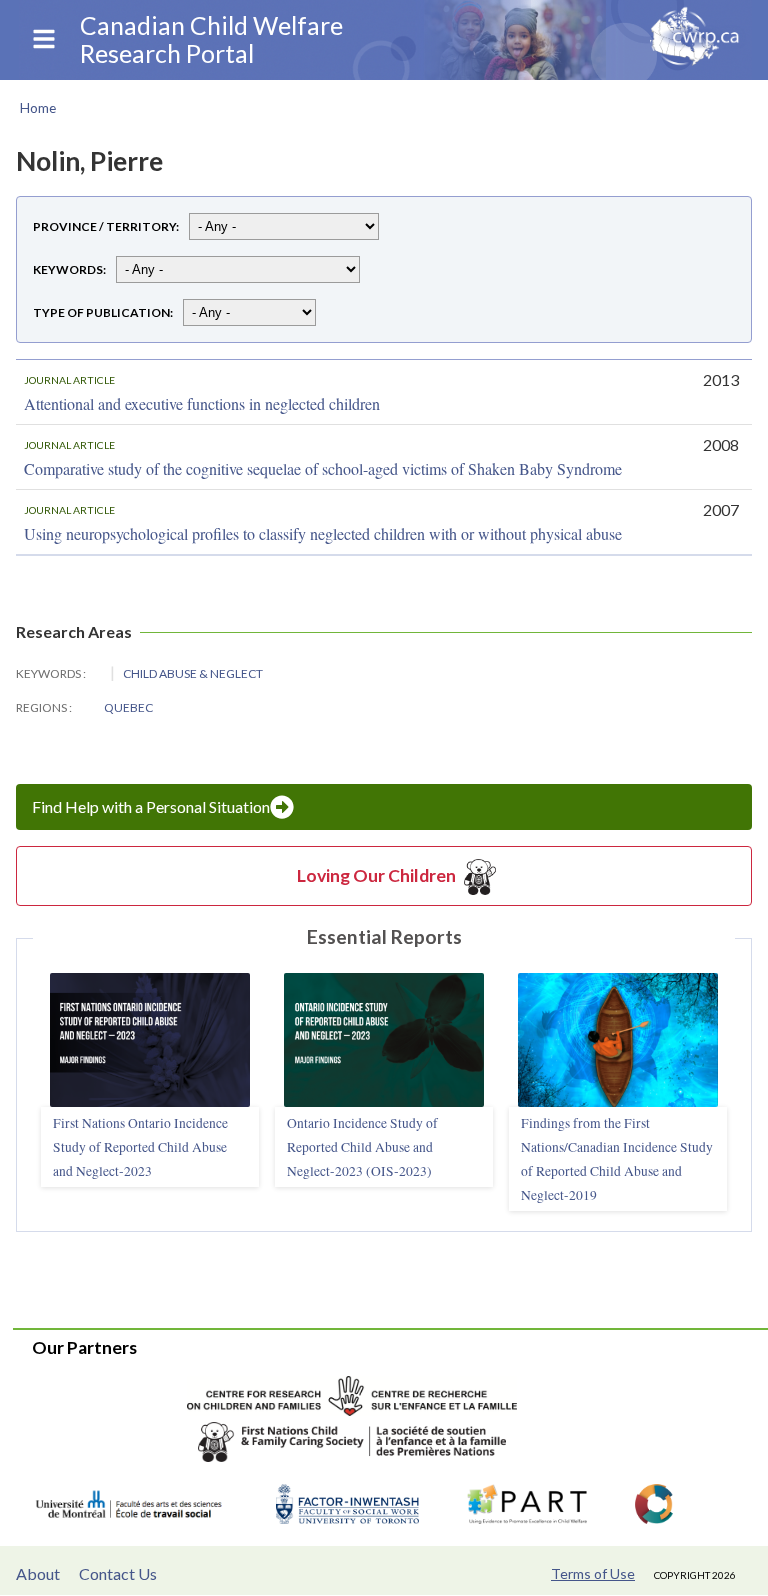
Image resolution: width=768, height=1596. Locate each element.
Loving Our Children (376, 875)
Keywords (68, 269)
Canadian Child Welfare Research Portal (211, 39)
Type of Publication (101, 312)
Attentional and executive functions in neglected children (202, 403)
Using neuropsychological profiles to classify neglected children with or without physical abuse (323, 533)
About (38, 1573)
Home (38, 108)
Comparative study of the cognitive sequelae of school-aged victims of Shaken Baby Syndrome (323, 468)
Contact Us (118, 1573)
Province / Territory (104, 226)
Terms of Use (593, 1573)
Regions (42, 707)
